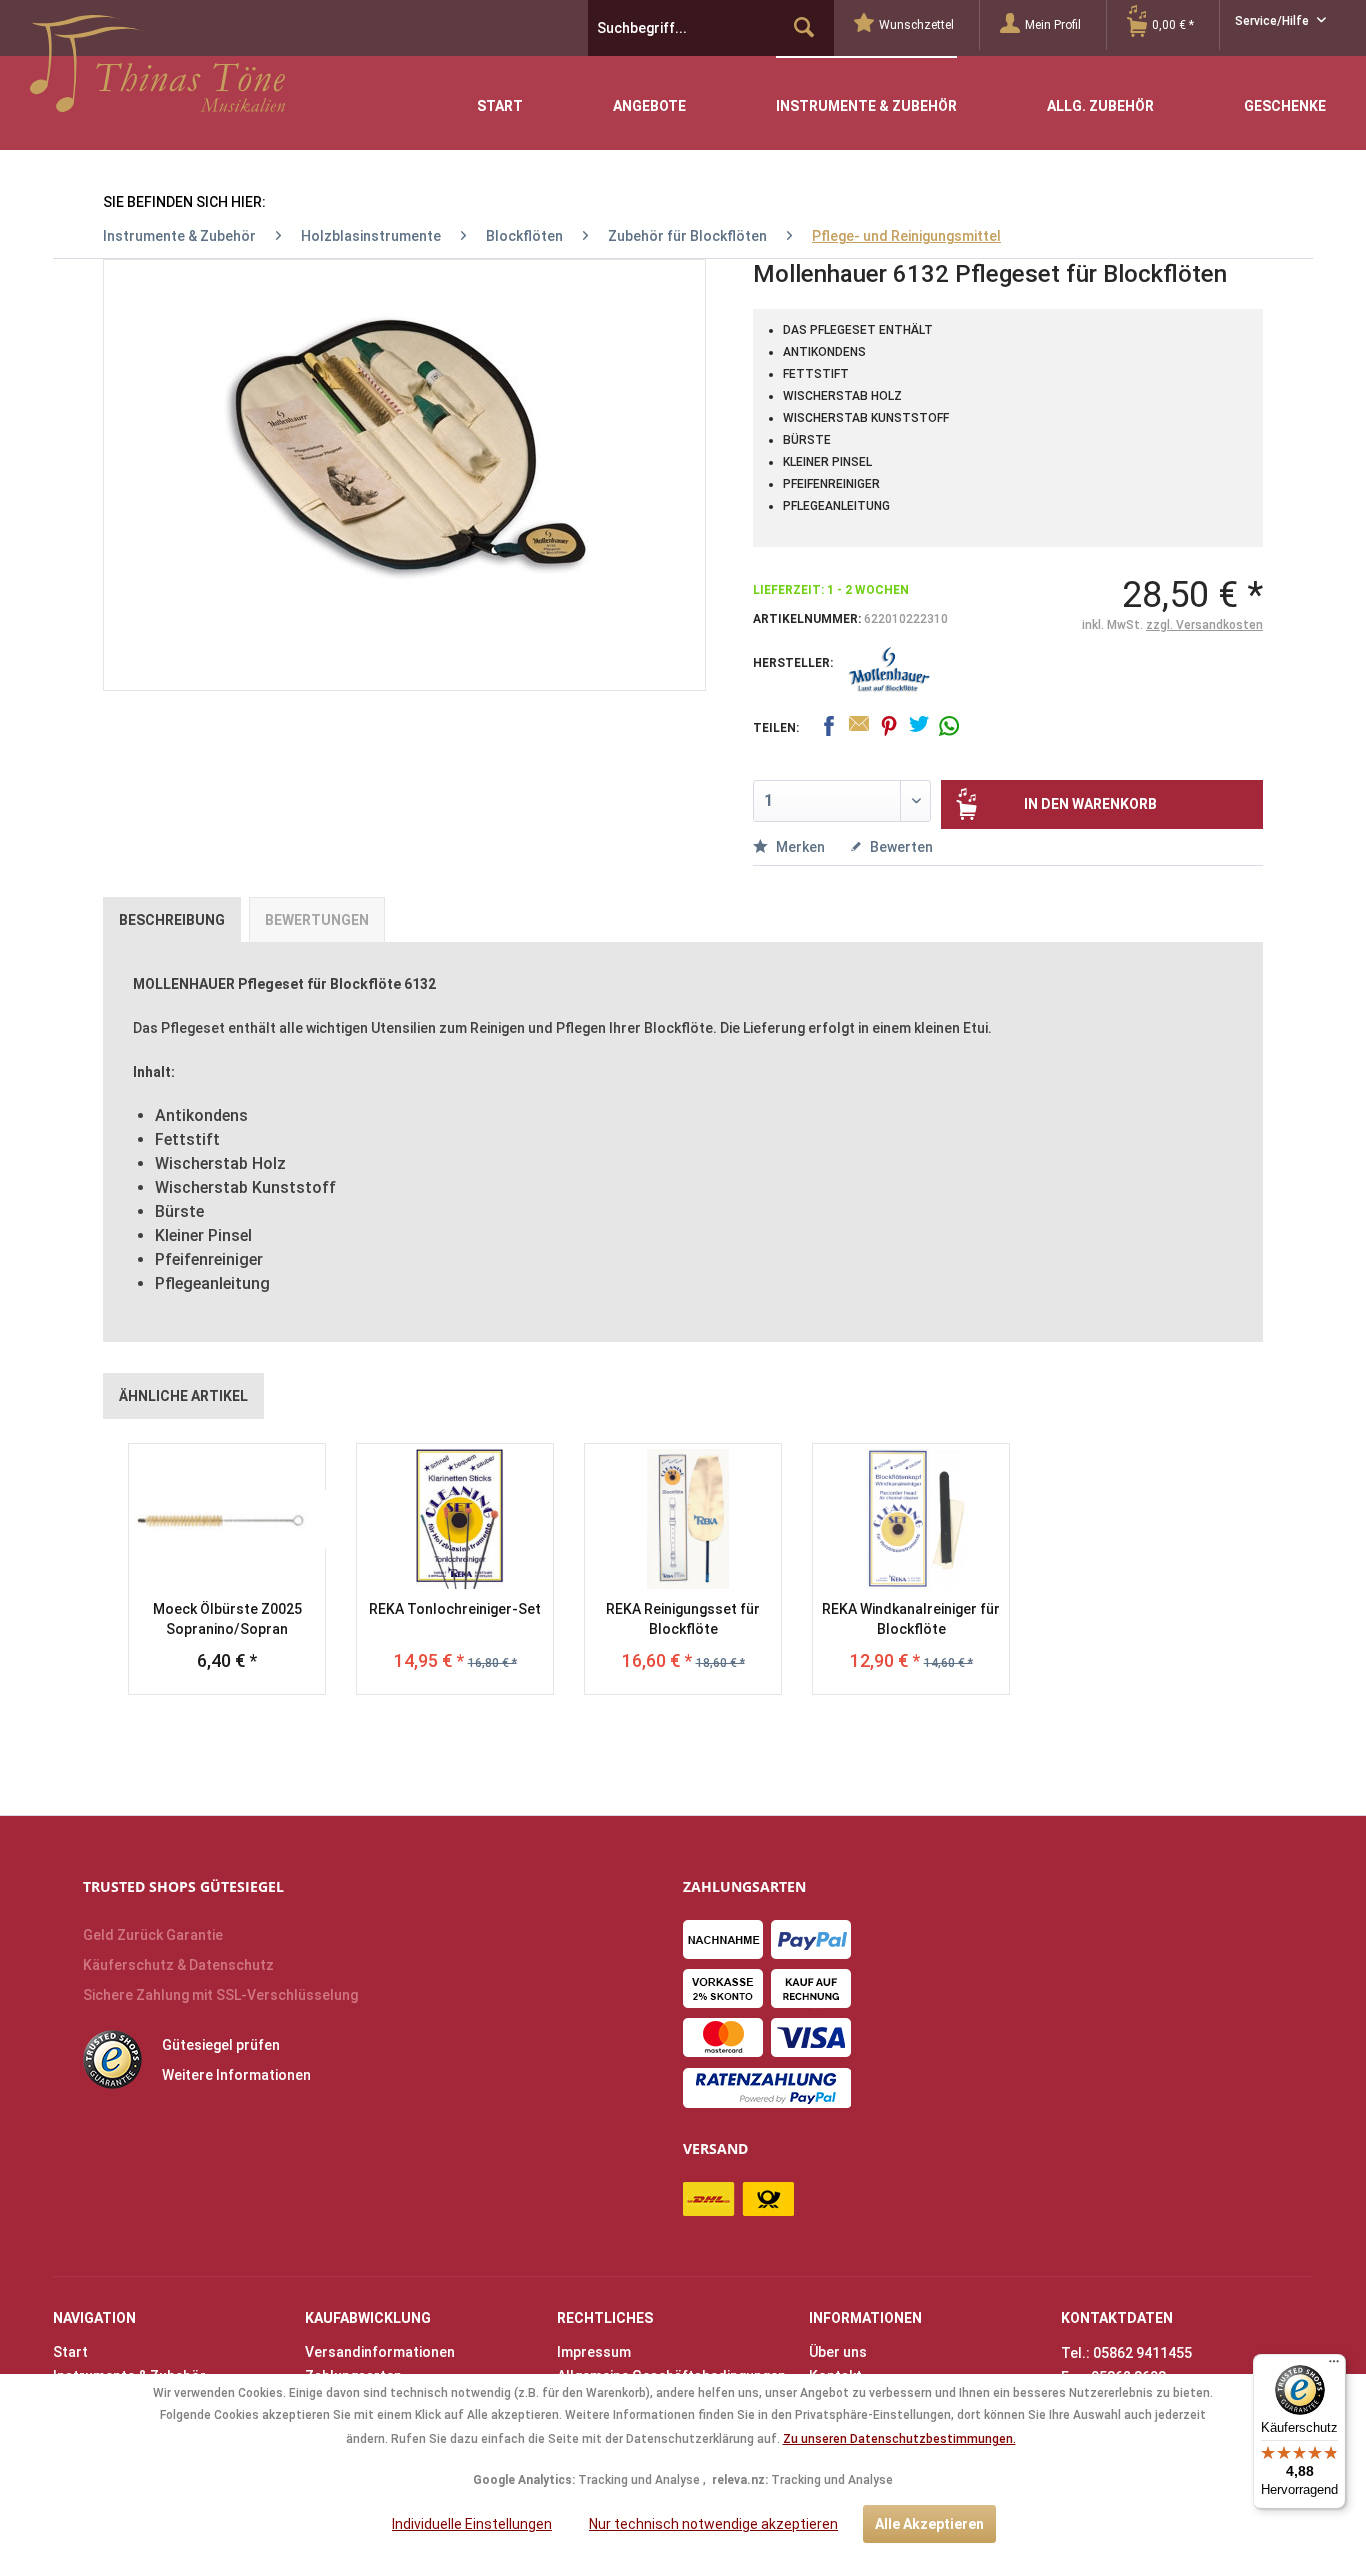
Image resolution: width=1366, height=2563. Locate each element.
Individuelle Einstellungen (472, 2524)
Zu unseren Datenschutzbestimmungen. (899, 2439)
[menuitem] (917, 25)
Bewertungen (317, 920)
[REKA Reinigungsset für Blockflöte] (683, 1519)
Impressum (594, 2352)
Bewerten (900, 847)
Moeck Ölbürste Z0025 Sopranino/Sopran (227, 1619)
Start (70, 2352)
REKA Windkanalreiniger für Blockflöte (911, 1619)
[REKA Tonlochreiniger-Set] (455, 1519)
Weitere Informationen (236, 2075)
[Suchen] (804, 28)
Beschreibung (172, 920)
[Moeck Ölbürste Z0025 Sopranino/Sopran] (227, 1519)
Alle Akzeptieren (929, 2524)
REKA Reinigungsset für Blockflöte (683, 1619)
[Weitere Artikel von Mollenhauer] (889, 670)
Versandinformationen (380, 2352)
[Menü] (1334, 2366)
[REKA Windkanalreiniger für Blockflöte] (911, 1519)
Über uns (838, 2352)
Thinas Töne (157, 71)
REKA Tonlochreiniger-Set (455, 1609)
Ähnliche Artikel (183, 1396)
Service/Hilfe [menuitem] (1273, 21)
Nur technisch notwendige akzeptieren (713, 2524)
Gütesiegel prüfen (221, 2045)
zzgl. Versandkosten (1204, 625)
